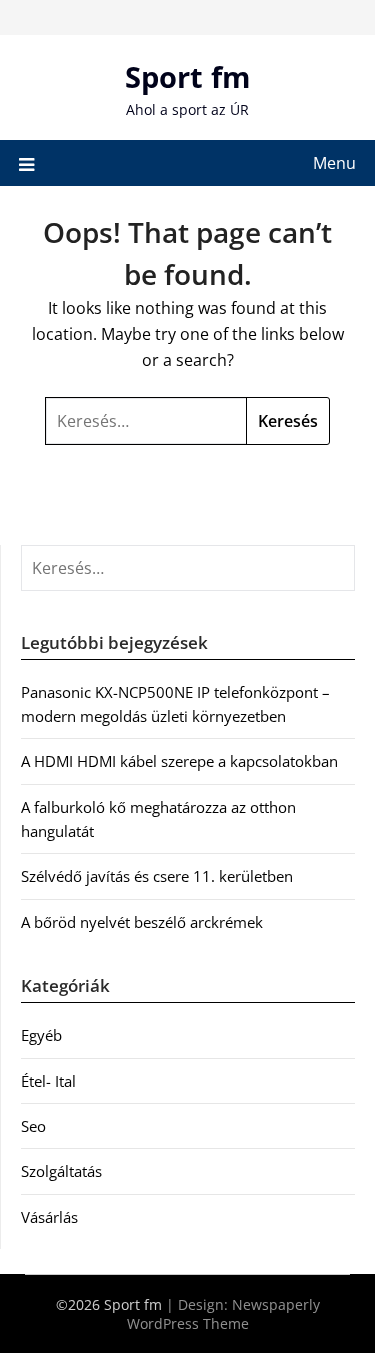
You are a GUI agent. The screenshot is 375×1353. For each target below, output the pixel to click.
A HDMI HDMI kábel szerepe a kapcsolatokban (179, 761)
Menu (334, 163)
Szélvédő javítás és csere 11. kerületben (157, 876)
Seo (33, 1126)
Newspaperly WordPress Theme (223, 1314)
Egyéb (41, 1035)
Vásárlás (49, 1217)
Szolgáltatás (61, 1171)
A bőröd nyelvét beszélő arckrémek (142, 922)
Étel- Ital (48, 1081)
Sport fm (187, 76)
